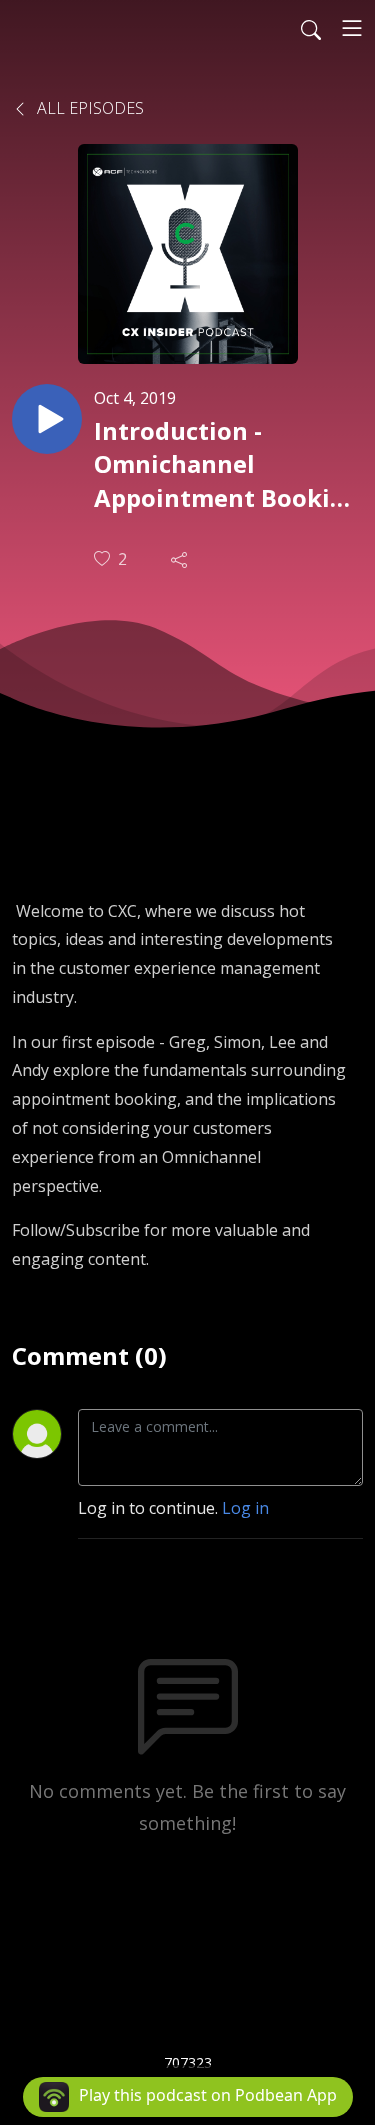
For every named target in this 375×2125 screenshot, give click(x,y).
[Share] (181, 559)
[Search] (311, 28)
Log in (245, 1508)
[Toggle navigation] (352, 28)
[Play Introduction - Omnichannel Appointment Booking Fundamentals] (47, 419)
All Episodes (88, 108)
